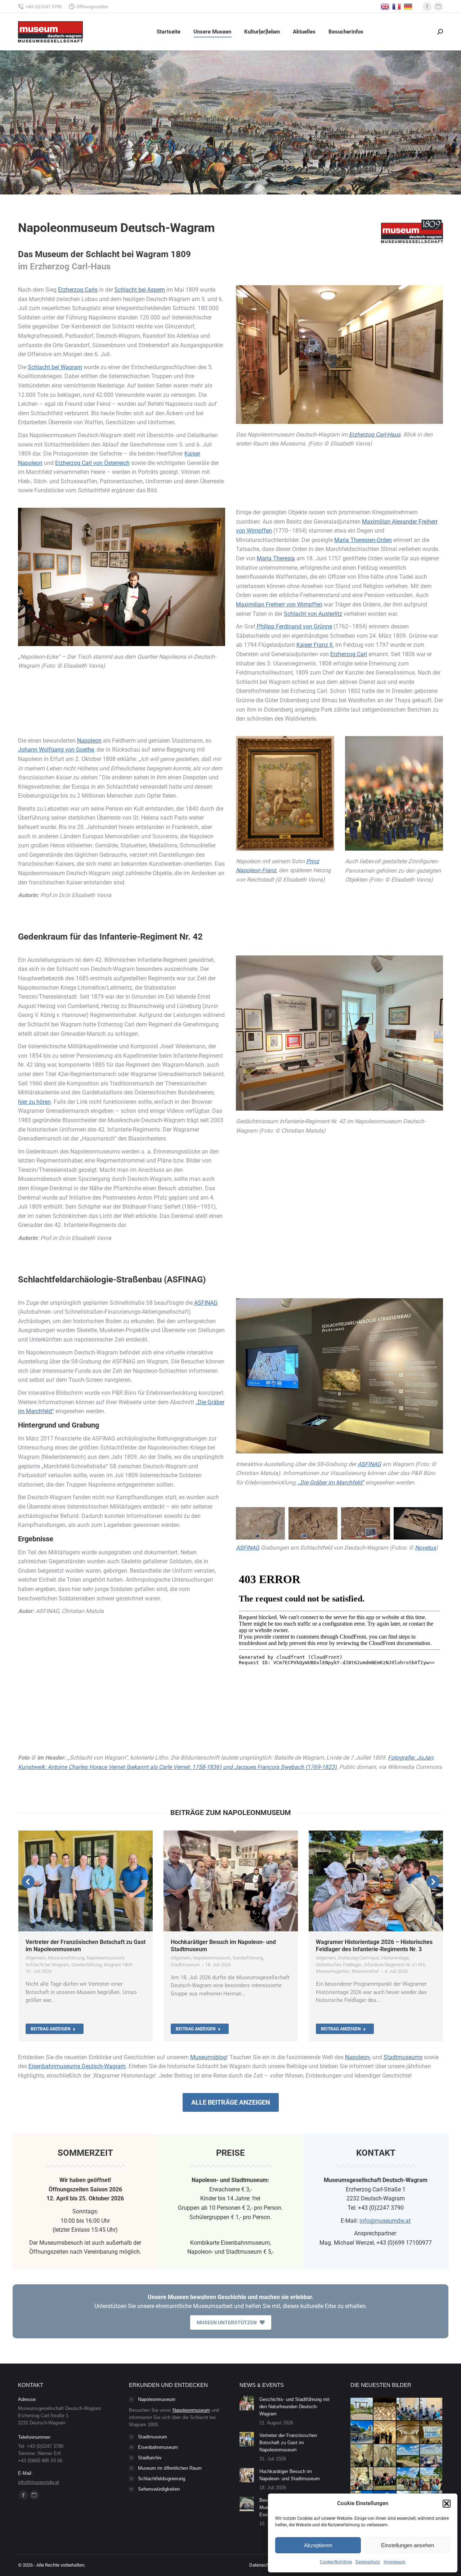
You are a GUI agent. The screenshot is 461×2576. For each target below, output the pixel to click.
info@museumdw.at (385, 2221)
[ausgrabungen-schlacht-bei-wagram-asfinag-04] (418, 1523)
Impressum (395, 2562)
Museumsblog (208, 2057)
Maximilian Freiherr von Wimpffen (279, 604)
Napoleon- (358, 2057)
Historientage (395, 1958)
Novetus (425, 1548)
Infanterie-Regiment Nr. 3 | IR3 (394, 1965)
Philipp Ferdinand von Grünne (294, 626)
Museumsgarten (333, 1971)
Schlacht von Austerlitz (313, 614)
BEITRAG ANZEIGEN (50, 2029)
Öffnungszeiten (92, 7)
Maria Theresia (276, 558)
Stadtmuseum (185, 1965)
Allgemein (36, 1958)
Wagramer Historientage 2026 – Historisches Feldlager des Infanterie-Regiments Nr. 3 (374, 1946)
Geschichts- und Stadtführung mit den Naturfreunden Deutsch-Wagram (294, 2407)
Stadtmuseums (403, 2057)
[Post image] (247, 2403)
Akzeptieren (318, 2545)
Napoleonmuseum (105, 1958)
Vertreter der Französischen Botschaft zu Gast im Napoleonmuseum (288, 2443)
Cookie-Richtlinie (336, 2562)
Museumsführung (66, 1958)
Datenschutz (368, 2562)
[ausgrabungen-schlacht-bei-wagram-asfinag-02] (313, 1523)
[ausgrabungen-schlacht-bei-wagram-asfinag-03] (366, 1523)
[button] (447, 2504)
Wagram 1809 (118, 1965)
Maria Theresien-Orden (363, 540)
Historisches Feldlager (339, 1965)
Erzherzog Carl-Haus (375, 434)
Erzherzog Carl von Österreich (92, 463)
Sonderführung (86, 1965)
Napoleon (89, 741)
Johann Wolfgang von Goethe (56, 750)
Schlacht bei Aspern (140, 290)
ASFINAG (206, 1303)
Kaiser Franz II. (315, 645)
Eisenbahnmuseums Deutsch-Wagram (77, 2066)
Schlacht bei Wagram (55, 367)
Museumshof (365, 1971)
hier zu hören (34, 1102)
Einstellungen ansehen (408, 2545)
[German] (408, 6)
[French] (397, 6)
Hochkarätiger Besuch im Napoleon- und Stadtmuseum (290, 2475)
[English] (385, 6)
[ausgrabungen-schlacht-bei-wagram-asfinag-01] (260, 1523)
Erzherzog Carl (349, 654)
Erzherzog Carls (78, 290)
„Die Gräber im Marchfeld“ (331, 1482)
